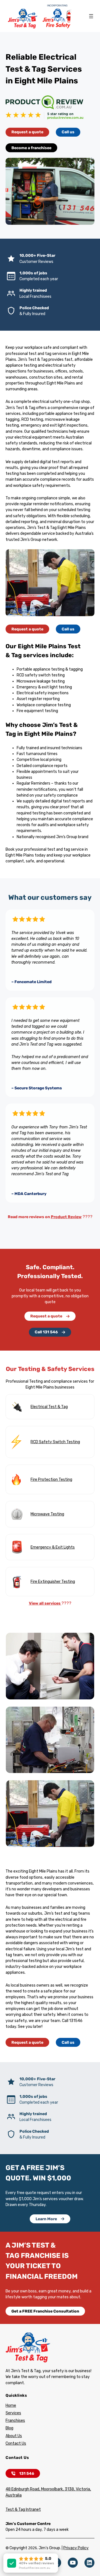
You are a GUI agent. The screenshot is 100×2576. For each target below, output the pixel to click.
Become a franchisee (31, 148)
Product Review (66, 1217)
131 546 (27, 2474)
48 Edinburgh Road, (23, 2489)
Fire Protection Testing (51, 1480)
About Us (14, 2436)
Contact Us (16, 2443)
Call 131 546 (46, 1332)
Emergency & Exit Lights (53, 1547)
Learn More (46, 2219)
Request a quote (27, 132)
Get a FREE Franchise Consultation (45, 2311)
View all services (45, 1603)
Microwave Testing (47, 1514)
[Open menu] (91, 16)
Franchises (15, 2421)
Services (13, 2413)
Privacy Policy (76, 2548)
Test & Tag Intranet (23, 2510)
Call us (68, 132)
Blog (9, 2428)
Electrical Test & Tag (49, 1407)
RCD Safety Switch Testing (55, 1442)
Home (11, 2406)
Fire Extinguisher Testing (53, 1582)
